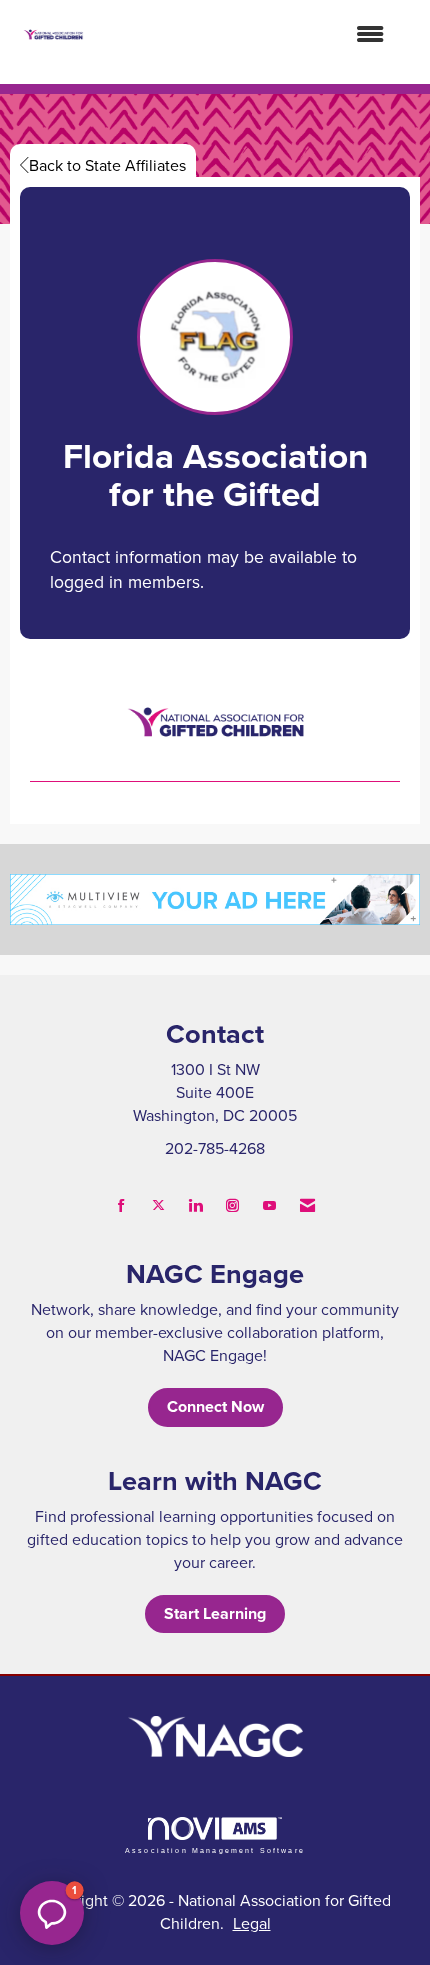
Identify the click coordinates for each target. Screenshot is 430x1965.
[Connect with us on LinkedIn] (195, 1205)
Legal (252, 1923)
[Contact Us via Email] (307, 1205)
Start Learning (215, 1613)
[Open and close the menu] (243, 34)
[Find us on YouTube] (269, 1205)
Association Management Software (215, 1850)
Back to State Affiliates (107, 165)
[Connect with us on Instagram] (232, 1205)
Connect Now (215, 1406)
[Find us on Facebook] (121, 1205)
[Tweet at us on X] (158, 1205)
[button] (52, 1913)
